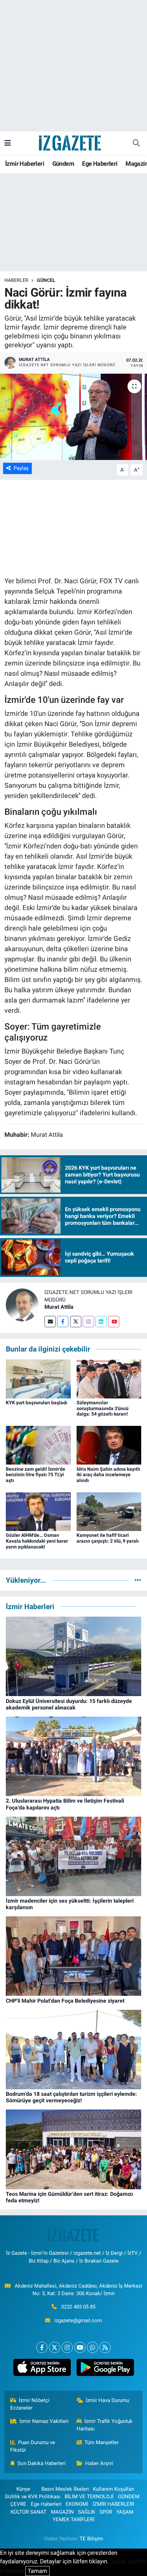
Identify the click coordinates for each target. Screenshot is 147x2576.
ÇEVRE (18, 2504)
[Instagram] (88, 1322)
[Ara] (136, 143)
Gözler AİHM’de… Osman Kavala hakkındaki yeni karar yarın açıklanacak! (37, 1541)
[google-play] (105, 2369)
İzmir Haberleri (25, 164)
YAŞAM (125, 2512)
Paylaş (21, 468)
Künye (23, 2489)
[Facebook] (63, 1322)
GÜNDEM (129, 2497)
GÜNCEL (46, 280)
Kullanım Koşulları (114, 2489)
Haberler (16, 280)
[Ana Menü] (8, 143)
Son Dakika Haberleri (42, 2463)
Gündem (63, 164)
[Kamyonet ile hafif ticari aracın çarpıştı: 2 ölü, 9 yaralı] (109, 1511)
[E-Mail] (50, 1322)
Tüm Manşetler (102, 2442)
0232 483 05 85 (78, 2307)
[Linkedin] (101, 1322)
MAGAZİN (62, 2512)
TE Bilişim (91, 2539)
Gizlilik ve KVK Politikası (33, 2497)
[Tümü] (138, 1580)
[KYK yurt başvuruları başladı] (38, 1378)
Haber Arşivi (99, 2463)
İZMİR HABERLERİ (113, 2504)
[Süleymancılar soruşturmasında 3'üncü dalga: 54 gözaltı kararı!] (109, 1378)
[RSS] (105, 2347)
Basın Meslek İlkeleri (65, 2489)
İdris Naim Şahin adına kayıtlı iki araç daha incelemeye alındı (108, 1475)
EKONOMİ (77, 2504)
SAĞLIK (86, 2512)
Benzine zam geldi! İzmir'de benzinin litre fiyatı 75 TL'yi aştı (36, 1475)
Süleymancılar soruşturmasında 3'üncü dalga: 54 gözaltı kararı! (103, 1408)
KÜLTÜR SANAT (29, 2512)
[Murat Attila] (22, 1304)
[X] (55, 2347)
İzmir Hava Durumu (108, 2400)
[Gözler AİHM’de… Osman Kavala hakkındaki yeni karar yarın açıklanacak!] (38, 1511)
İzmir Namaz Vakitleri (44, 2421)
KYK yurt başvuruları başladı (37, 1403)
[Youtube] (114, 1322)
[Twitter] (76, 1322)
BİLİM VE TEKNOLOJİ (89, 2497)
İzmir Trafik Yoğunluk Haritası (105, 2425)
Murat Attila (59, 1307)
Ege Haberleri (100, 164)
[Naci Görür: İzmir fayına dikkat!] (73, 417)
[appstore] (42, 2369)
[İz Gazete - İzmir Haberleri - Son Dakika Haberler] (70, 142)
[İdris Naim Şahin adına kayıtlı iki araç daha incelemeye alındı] (109, 1445)
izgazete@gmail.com (78, 2320)
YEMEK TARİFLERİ (73, 2519)
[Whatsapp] (92, 2347)
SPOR (106, 2512)
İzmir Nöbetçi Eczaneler (30, 2404)
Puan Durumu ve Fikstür (33, 2446)
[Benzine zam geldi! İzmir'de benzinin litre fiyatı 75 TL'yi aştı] (38, 1445)
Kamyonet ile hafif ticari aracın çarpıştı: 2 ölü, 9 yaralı (108, 1538)
